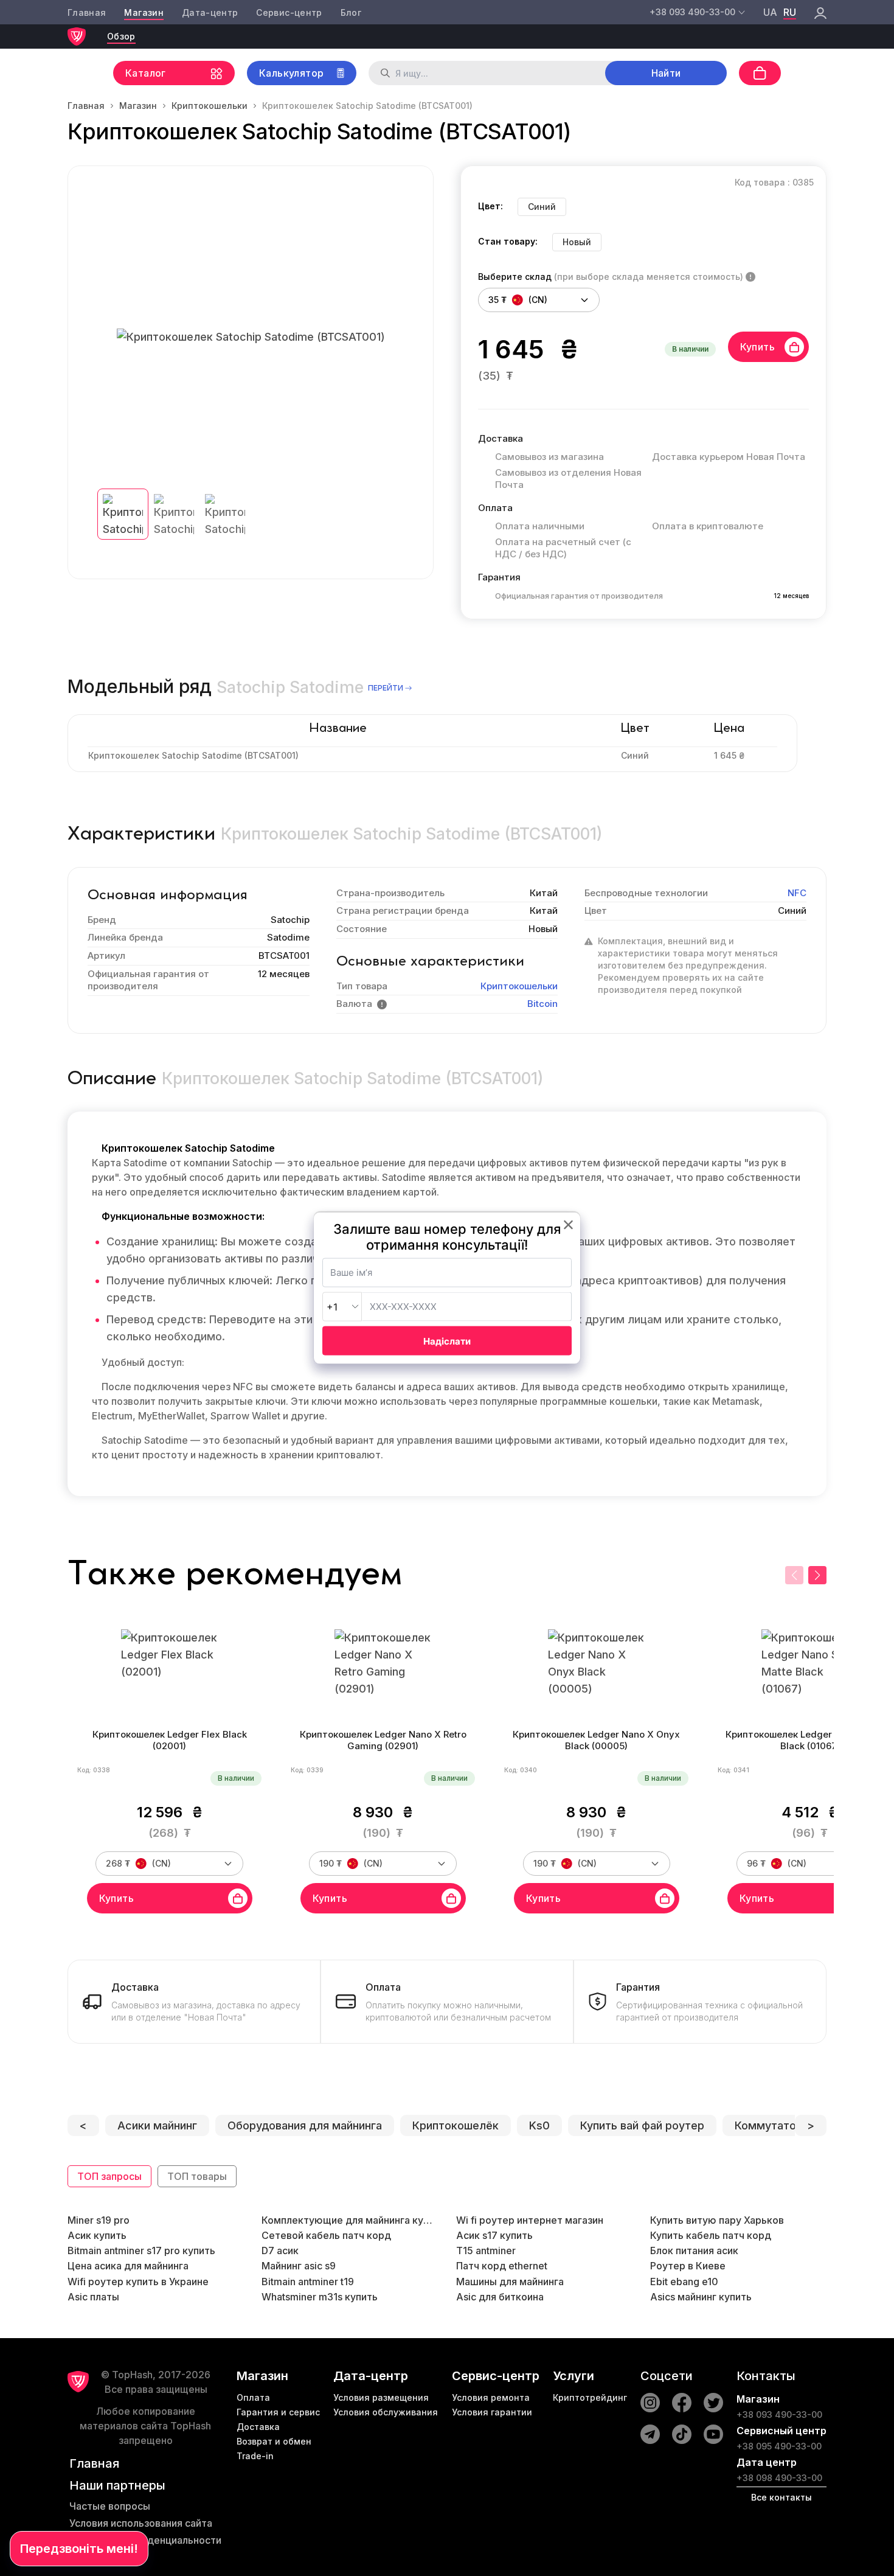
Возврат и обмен (274, 2441)
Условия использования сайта (141, 2523)
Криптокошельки (210, 106)
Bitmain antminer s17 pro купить (141, 2251)
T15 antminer (486, 2251)
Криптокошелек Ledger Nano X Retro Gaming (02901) (383, 1740)
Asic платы (93, 2297)
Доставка (258, 2427)
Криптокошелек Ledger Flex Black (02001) (170, 1740)
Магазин (144, 12)
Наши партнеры (117, 2485)
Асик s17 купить (494, 2235)
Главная (87, 12)
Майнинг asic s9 (299, 2266)
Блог (351, 12)
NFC (797, 893)
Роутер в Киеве (688, 2266)
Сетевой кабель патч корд (326, 2235)
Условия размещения (381, 2397)
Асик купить (97, 2235)
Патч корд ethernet (502, 2266)
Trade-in (255, 2456)
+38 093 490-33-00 (779, 2414)
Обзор (121, 36)
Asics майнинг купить (701, 2297)
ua (770, 12)
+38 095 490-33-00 (779, 2446)
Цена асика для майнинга (128, 2266)
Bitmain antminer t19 (308, 2282)
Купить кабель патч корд (711, 2235)
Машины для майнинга (510, 2282)
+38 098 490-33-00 (779, 2478)
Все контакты (781, 2497)
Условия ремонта (491, 2397)
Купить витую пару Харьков (717, 2220)
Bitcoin (542, 1004)
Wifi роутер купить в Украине (138, 2282)
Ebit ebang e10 (684, 2282)
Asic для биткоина (500, 2297)
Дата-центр (210, 12)
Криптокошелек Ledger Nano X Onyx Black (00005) (596, 1740)
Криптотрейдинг (590, 2397)
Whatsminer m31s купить (320, 2297)
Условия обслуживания (386, 2412)
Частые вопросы (110, 2506)
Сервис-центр (289, 12)
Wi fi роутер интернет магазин (530, 2220)
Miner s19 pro (99, 2220)
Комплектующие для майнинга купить (350, 2220)
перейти (386, 688)
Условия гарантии (492, 2412)
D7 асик (280, 2251)
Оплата (253, 2397)
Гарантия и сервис (278, 2412)
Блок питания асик (694, 2251)
